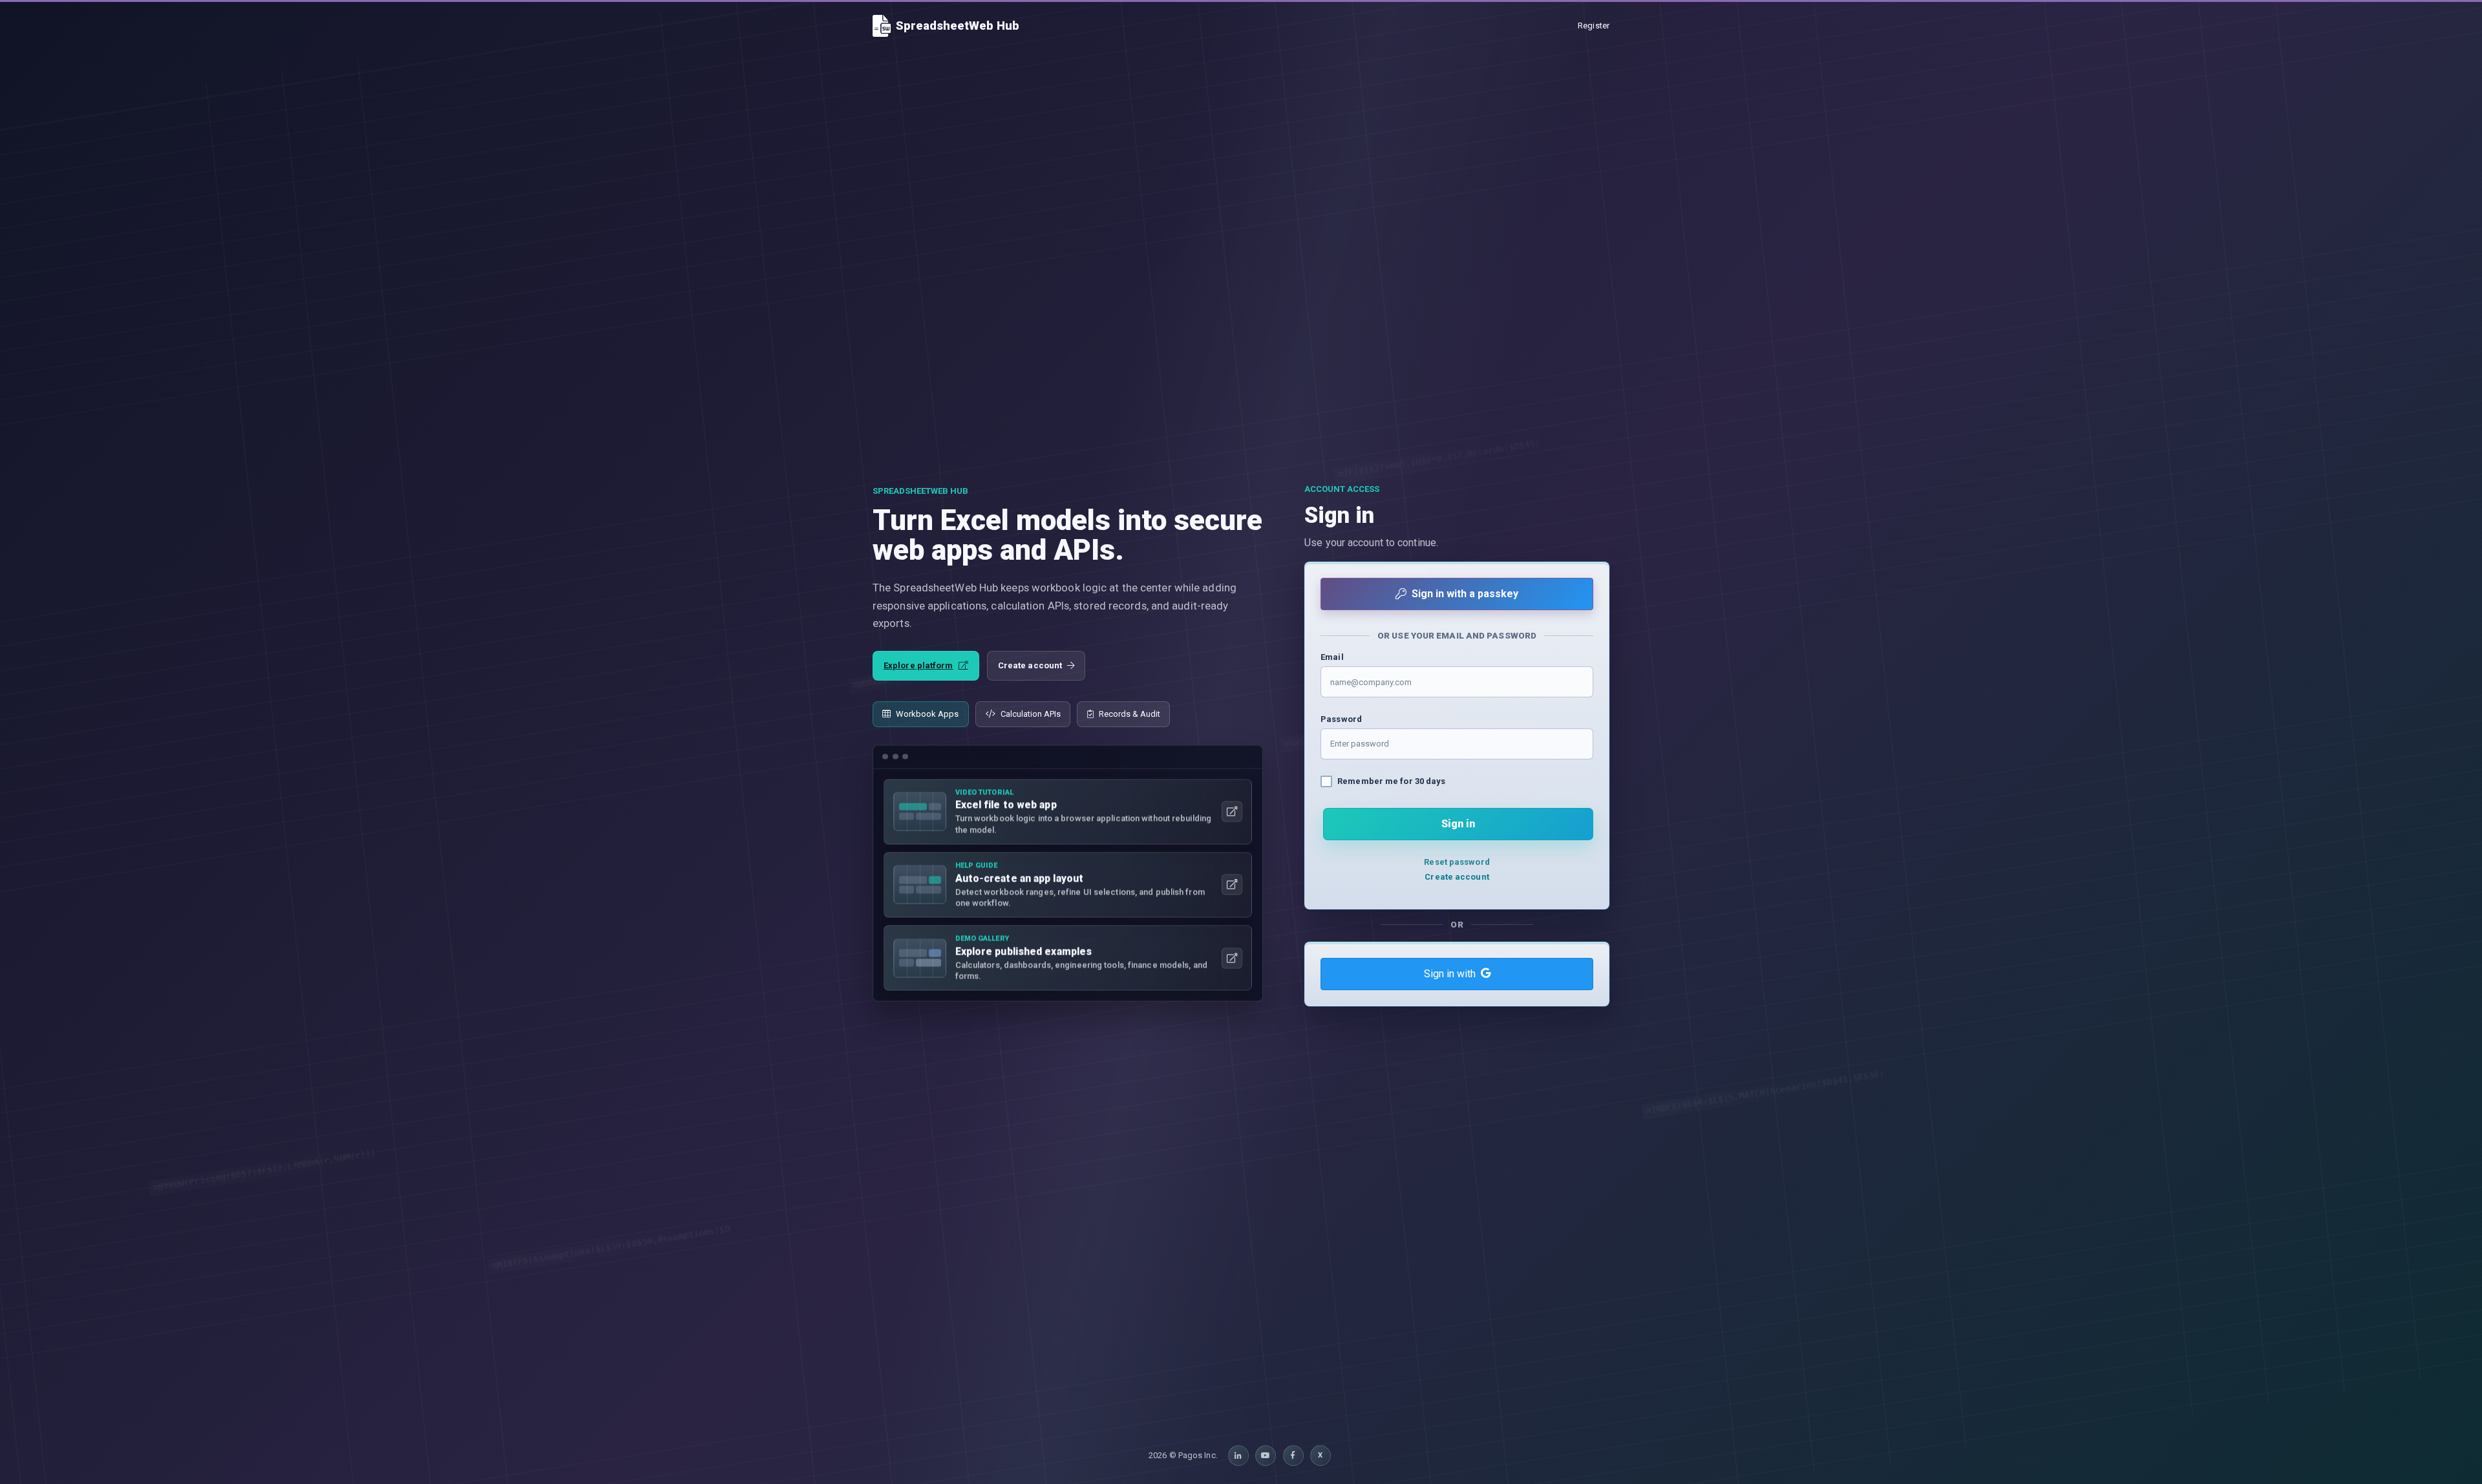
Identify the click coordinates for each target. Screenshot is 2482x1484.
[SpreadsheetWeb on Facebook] (1293, 1456)
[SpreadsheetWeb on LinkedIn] (1238, 1456)
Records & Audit (1130, 714)
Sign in (1458, 824)
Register (1594, 26)
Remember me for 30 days (1391, 781)
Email (1332, 657)
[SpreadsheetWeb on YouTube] (1266, 1456)
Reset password (1457, 862)
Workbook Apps (927, 714)
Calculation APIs (1031, 714)
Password (1341, 719)
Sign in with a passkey (1465, 594)
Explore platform (918, 665)
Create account (1030, 665)
